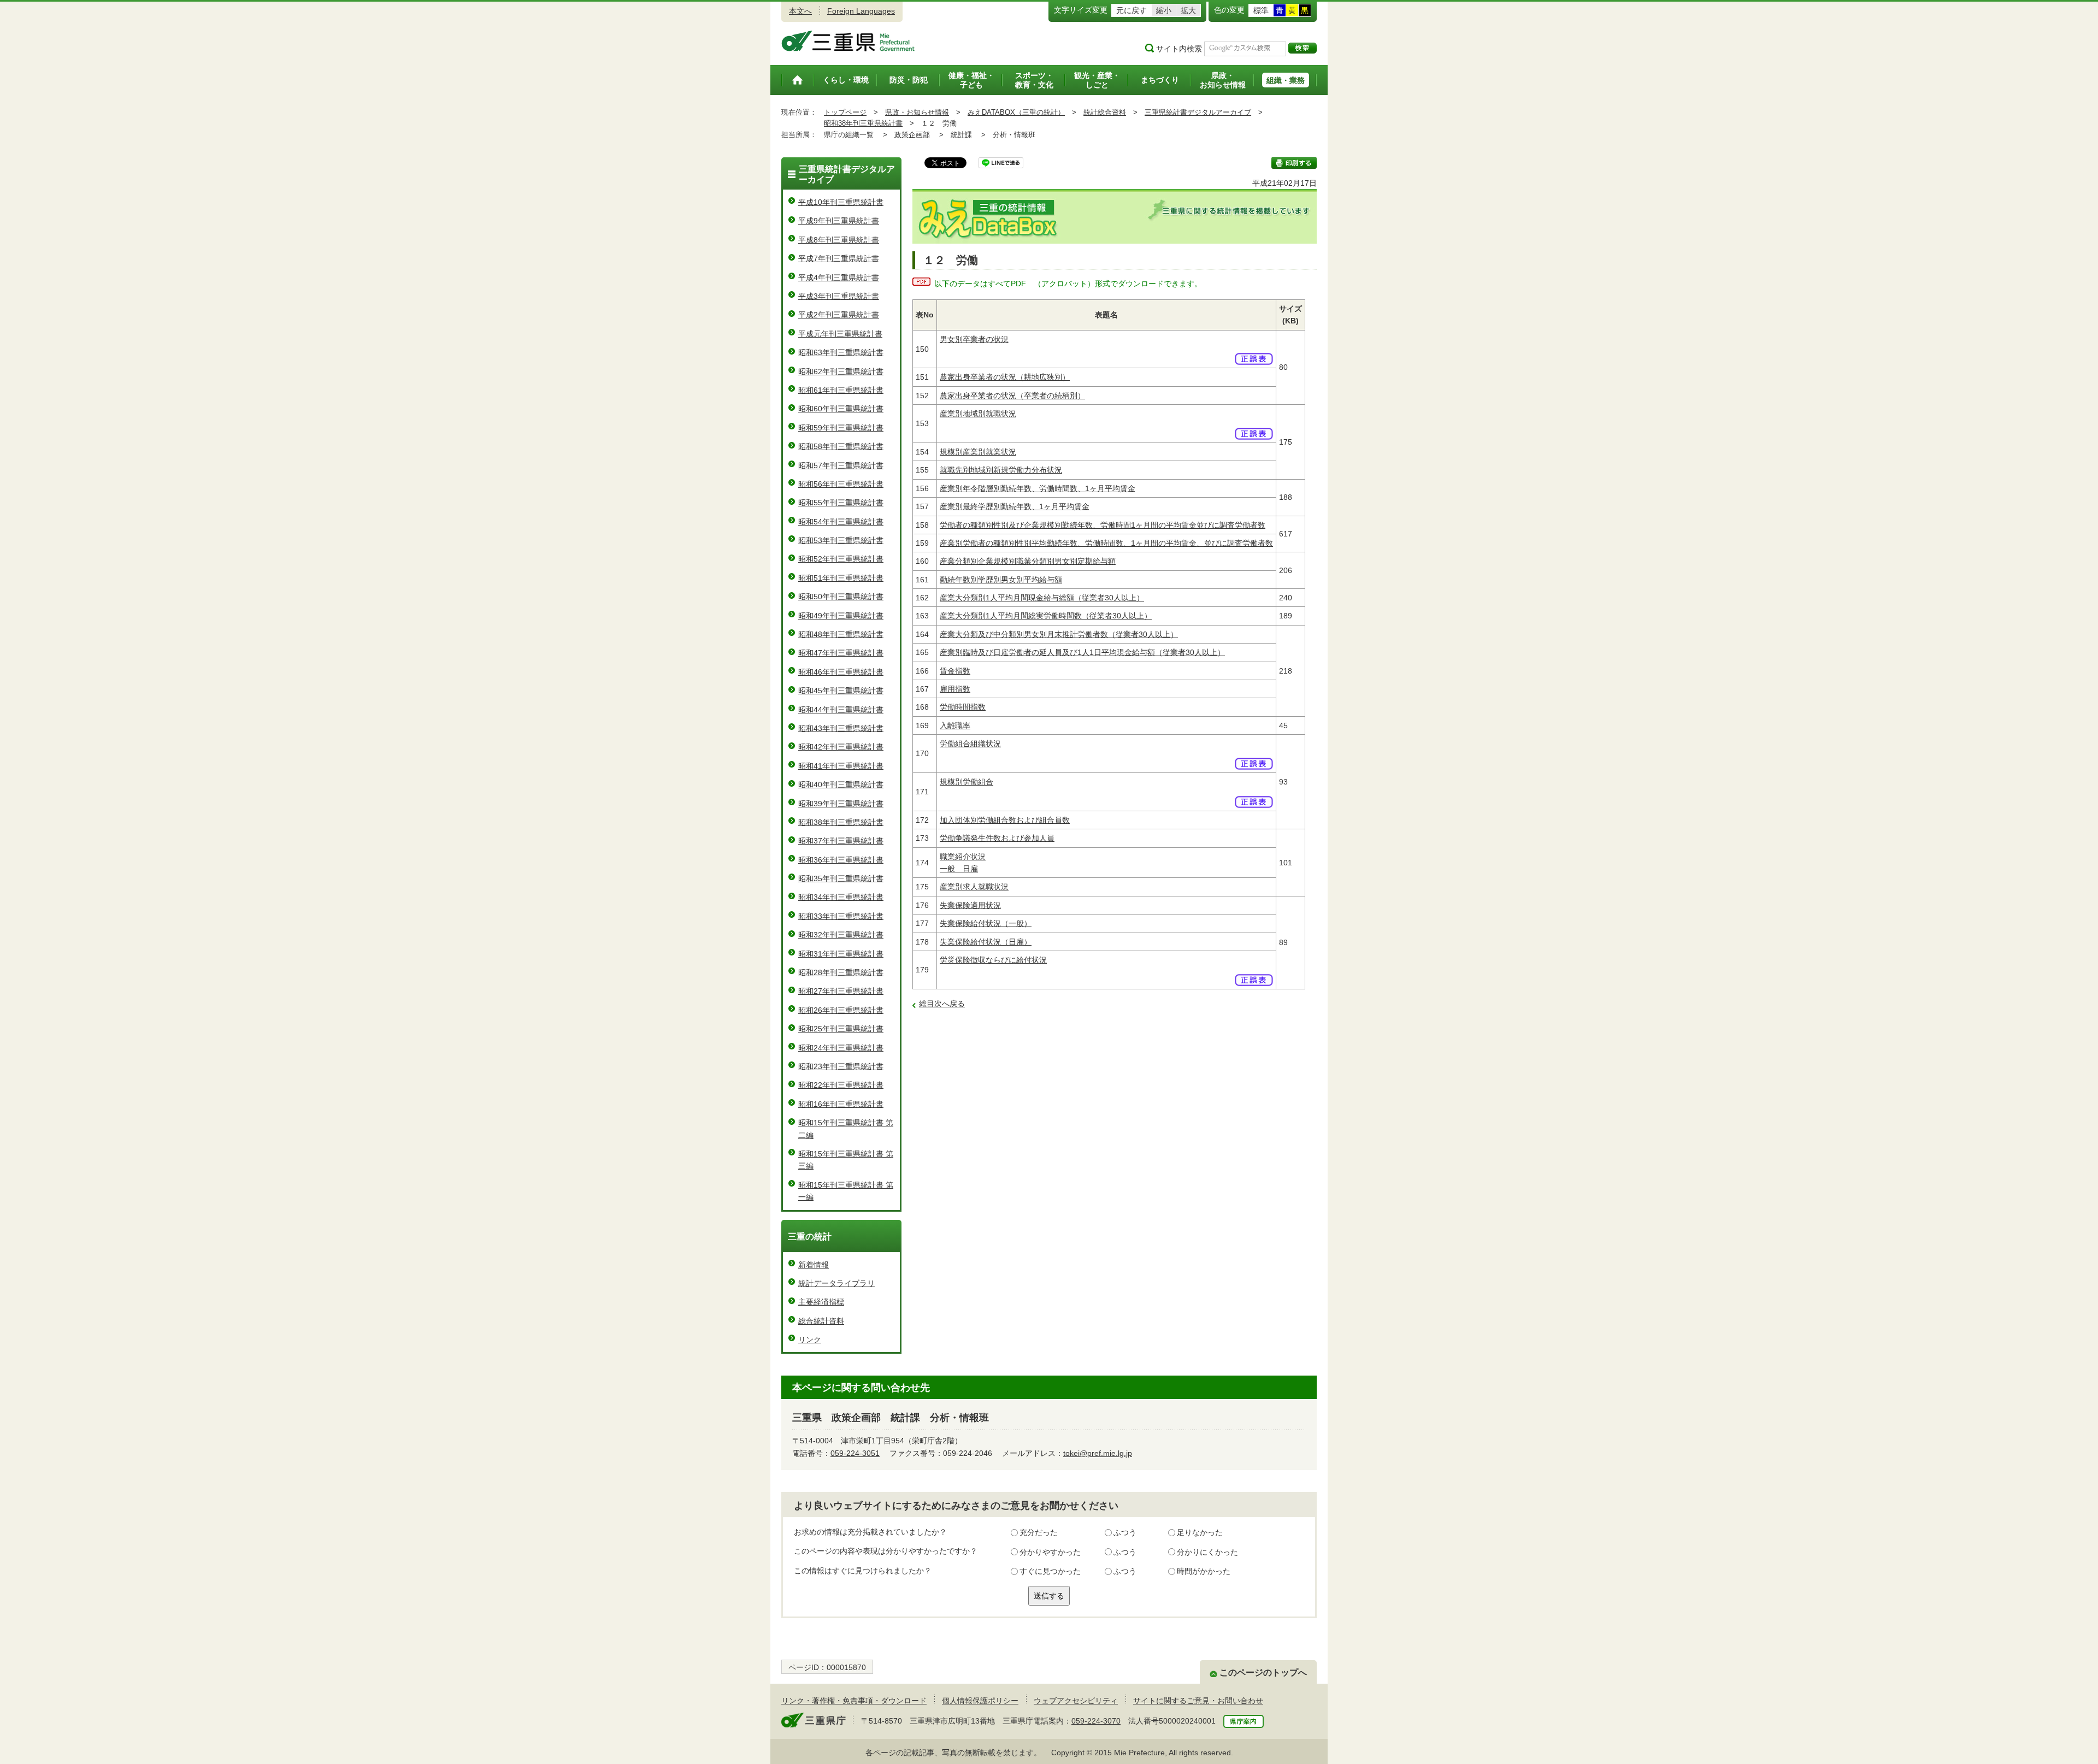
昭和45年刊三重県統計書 (841, 691)
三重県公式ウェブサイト (848, 41)
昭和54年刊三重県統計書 (841, 522)
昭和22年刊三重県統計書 (841, 1085)
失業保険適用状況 (970, 905)
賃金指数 (955, 671)
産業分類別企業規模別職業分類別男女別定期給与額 (1028, 561)
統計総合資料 (1105, 112)
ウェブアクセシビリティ (1076, 1701)
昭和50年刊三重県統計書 (841, 597)
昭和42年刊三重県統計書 (841, 747)
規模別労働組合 (967, 782)
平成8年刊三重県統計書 (839, 240)
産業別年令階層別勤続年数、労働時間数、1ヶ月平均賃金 (1038, 488)
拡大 (1188, 10)
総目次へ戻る (942, 1004)
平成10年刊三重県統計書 (841, 202)
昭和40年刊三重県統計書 (841, 784)
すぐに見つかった (1050, 1571)
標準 (1261, 10)
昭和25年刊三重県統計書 (841, 1029)
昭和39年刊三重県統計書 (841, 804)
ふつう (1125, 1532)
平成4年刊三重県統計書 (839, 278)
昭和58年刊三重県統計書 (841, 446)
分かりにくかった (1207, 1552)
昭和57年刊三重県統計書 (841, 465)
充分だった (1039, 1532)
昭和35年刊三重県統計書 (841, 878)
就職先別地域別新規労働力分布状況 (1001, 470)
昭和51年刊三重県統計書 (841, 578)
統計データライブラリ (836, 1283)
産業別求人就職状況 (974, 887)
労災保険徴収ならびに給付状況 (993, 960)
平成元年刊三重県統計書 (840, 334)
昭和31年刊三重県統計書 (841, 954)
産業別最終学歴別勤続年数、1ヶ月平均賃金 (1015, 506)
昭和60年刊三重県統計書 (841, 409)
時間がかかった (1204, 1571)
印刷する (1294, 163)
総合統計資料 (821, 1321)
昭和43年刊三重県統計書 (841, 728)
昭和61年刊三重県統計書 (841, 390)
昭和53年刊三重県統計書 (841, 540)
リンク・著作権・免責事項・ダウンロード (854, 1701)
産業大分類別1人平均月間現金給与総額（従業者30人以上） (1042, 598)
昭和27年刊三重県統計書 (841, 991)
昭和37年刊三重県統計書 (841, 841)
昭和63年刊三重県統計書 (841, 352)
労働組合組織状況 (970, 744)
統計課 (961, 135)
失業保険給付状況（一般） (986, 923)
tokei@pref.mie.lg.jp (1098, 1453)
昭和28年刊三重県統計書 (841, 972)
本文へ (800, 11)
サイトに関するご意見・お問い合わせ (1198, 1701)
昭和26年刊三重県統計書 (841, 1010)
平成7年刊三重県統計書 (839, 258)
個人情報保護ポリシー (980, 1701)
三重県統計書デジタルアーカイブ (1198, 112)
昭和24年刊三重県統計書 (841, 1048)
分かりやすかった (1050, 1552)
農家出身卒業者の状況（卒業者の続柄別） (1012, 396)
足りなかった (1200, 1532)
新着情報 (814, 1265)
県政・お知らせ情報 (917, 112)
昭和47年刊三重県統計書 (841, 653)
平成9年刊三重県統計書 (839, 221)
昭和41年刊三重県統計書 (841, 766)
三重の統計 (810, 1237)
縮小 (1164, 10)
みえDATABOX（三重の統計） (1016, 112)
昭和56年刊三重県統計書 (841, 484)
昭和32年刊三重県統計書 (841, 935)
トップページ (845, 112)
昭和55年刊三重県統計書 (841, 503)
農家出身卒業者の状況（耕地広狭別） (1005, 377)
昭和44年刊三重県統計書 (841, 710)
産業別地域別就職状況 (978, 414)
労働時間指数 (963, 707)
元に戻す (1131, 10)
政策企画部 (912, 135)
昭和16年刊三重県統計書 (841, 1104)
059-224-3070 (1096, 1721)
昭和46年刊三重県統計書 (841, 672)
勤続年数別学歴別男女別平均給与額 (1001, 580)
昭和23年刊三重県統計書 (841, 1066)
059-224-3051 (855, 1453)
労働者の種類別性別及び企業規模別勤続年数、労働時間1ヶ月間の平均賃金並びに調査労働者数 (1103, 525)
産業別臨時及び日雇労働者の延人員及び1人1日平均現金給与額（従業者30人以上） (1082, 652)
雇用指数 (955, 689)
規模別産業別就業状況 (978, 452)
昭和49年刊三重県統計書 (841, 616)
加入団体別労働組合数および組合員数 (1005, 820)
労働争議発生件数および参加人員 (997, 838)
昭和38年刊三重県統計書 (863, 123)
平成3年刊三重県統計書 (839, 296)
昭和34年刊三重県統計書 (841, 897)
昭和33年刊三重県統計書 (841, 916)
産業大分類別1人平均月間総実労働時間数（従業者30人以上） (1046, 616)
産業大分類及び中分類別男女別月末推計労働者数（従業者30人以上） (1059, 634)
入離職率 (955, 725)
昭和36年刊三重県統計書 (841, 860)
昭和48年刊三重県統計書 (841, 634)
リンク (810, 1340)
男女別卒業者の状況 (974, 339)
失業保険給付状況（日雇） (986, 942)
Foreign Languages (861, 11)
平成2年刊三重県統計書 (839, 315)
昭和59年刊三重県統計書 (841, 428)
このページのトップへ (1263, 1672)
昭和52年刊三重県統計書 (841, 559)
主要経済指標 (821, 1302)
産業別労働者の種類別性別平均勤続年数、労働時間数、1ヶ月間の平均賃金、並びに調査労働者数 (1106, 543)
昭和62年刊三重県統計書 (841, 371)
